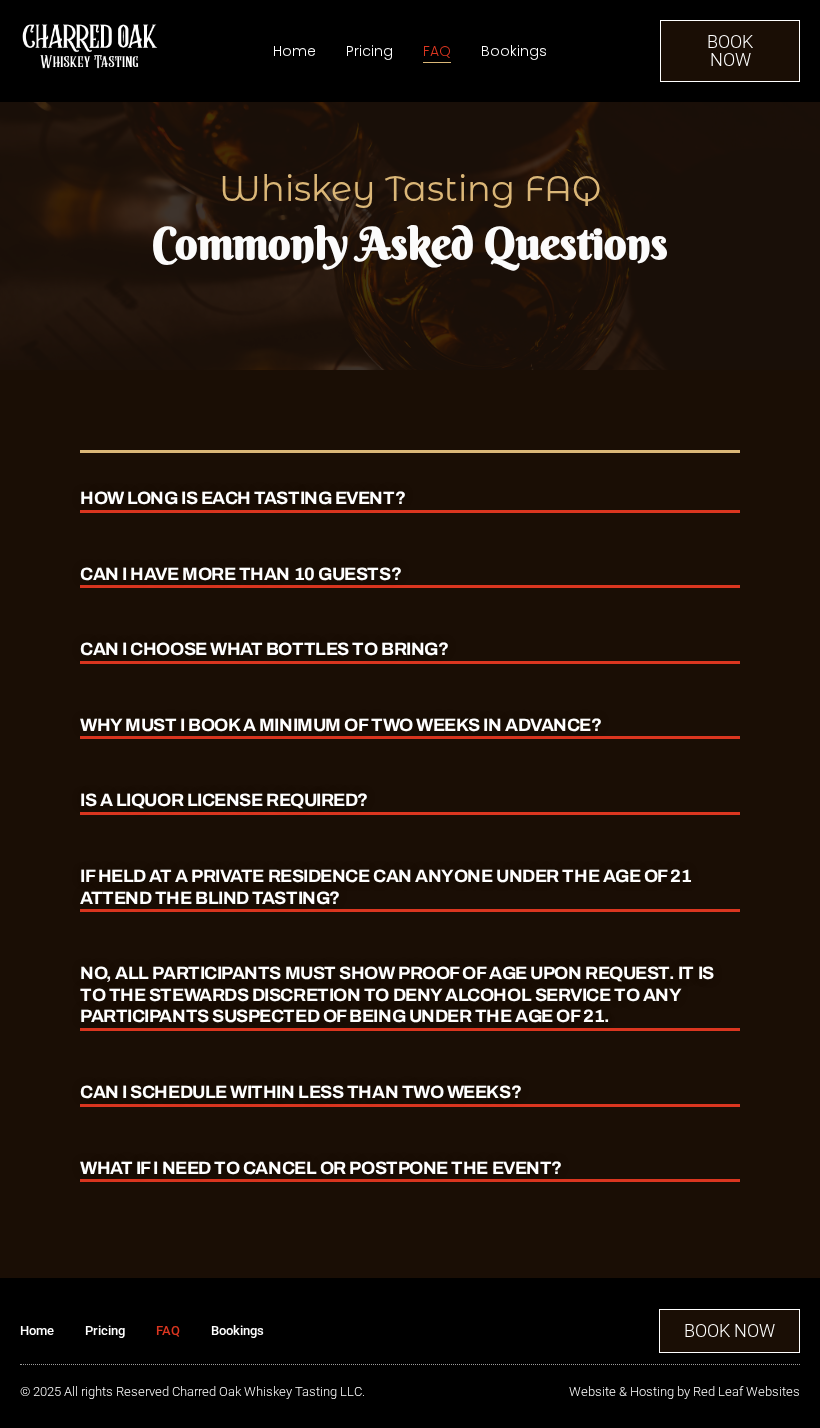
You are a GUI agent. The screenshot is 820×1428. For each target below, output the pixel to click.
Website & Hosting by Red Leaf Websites (684, 1391)
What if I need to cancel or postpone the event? (321, 1168)
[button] (410, 483)
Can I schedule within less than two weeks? (300, 1092)
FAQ (437, 51)
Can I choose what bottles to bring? (264, 649)
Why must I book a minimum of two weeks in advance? (341, 725)
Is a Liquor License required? (224, 800)
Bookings (514, 51)
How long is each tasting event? (242, 498)
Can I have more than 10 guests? (240, 574)
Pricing (369, 51)
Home (294, 51)
